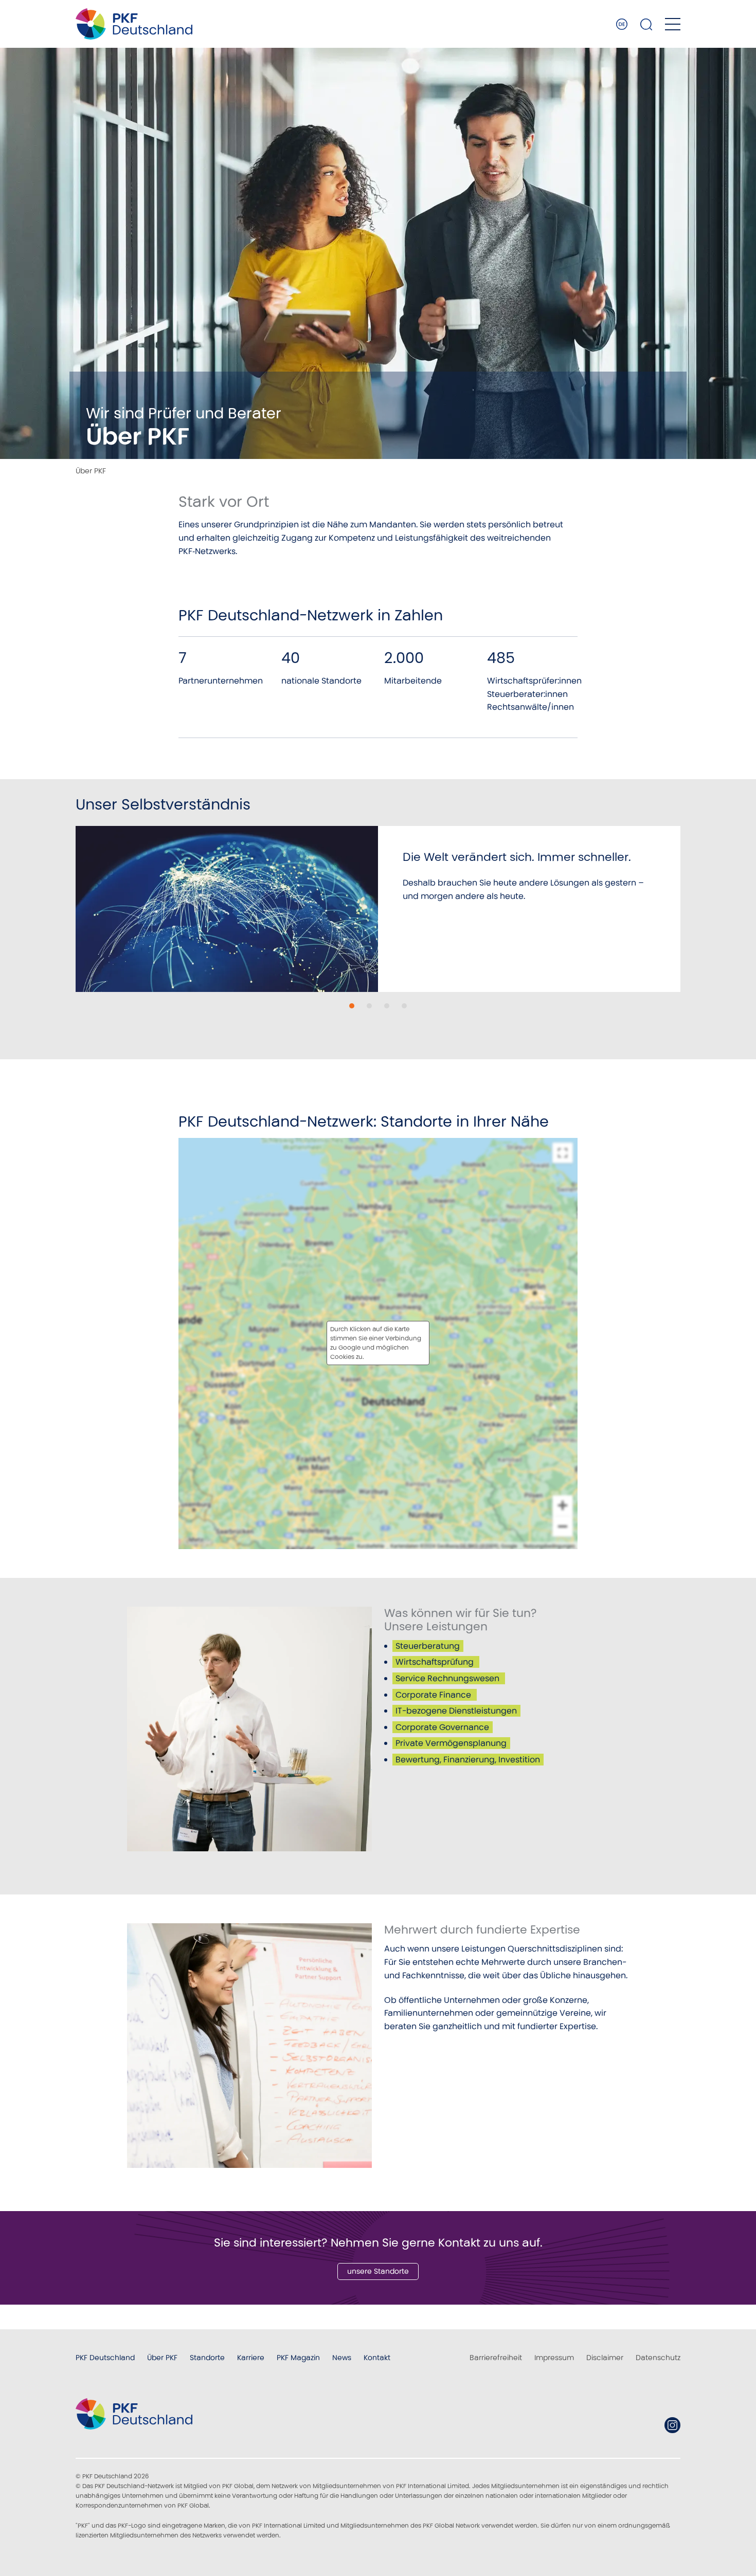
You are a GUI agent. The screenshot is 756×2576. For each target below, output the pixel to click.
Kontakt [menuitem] (377, 2358)
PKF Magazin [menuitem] (298, 2358)
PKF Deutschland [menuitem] (105, 2358)
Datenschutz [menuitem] (658, 2358)
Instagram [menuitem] (672, 2425)
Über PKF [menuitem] (162, 2358)
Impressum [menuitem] (554, 2358)
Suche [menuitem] (646, 24)
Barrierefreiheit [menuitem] (496, 2358)
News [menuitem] (342, 2358)
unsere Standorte (378, 2271)
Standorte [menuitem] (207, 2358)
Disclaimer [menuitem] (605, 2358)
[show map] (378, 1343)
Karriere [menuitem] (251, 2358)
